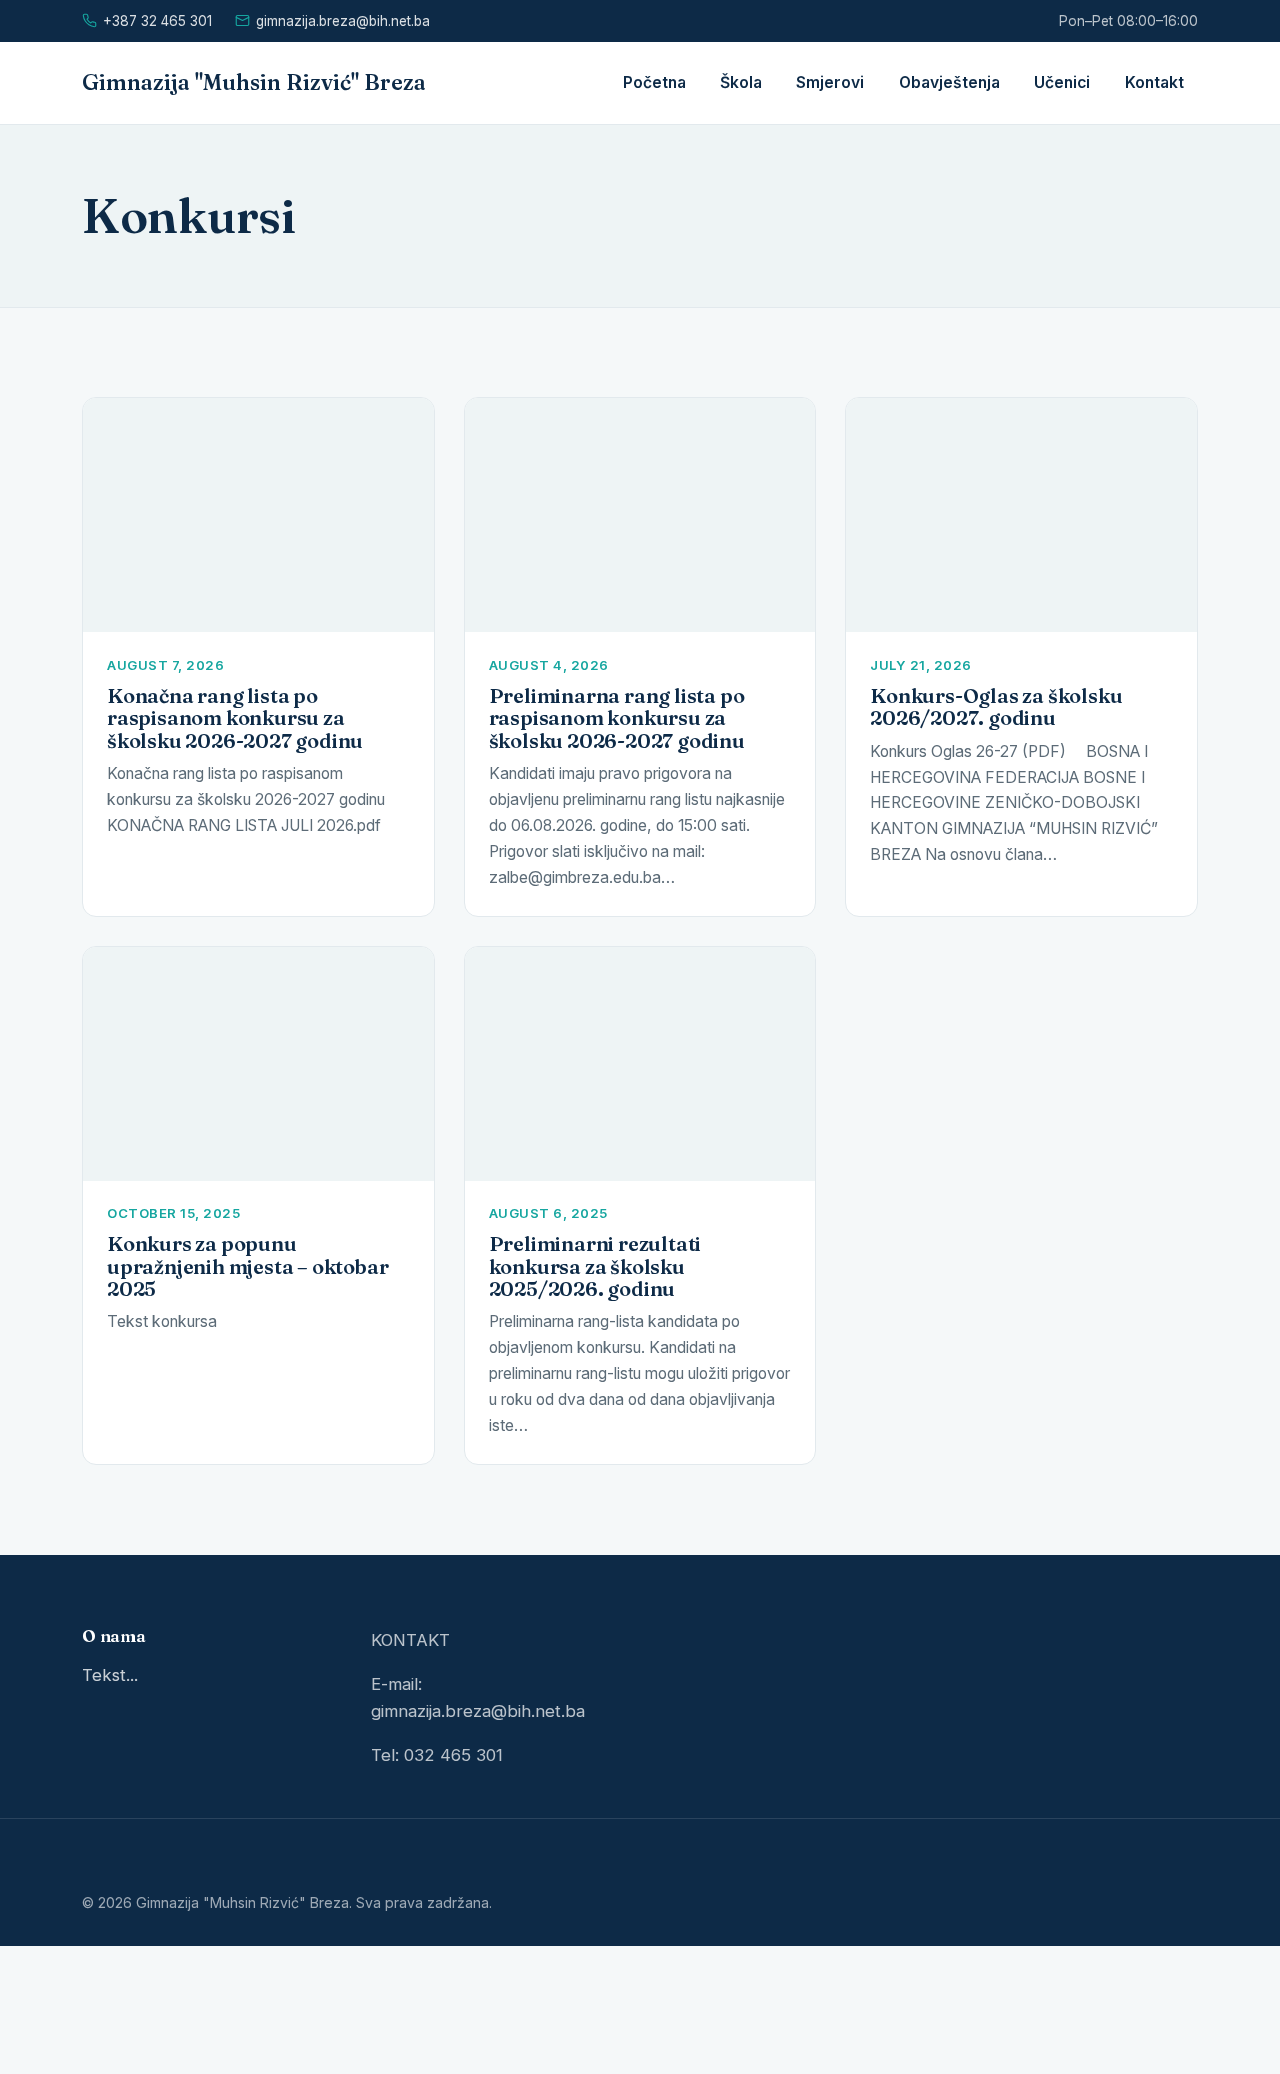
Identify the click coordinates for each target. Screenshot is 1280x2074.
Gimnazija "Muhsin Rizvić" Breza (254, 82)
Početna (654, 82)
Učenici (1062, 82)
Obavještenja (949, 82)
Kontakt (1154, 82)
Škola (741, 82)
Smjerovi (830, 82)
